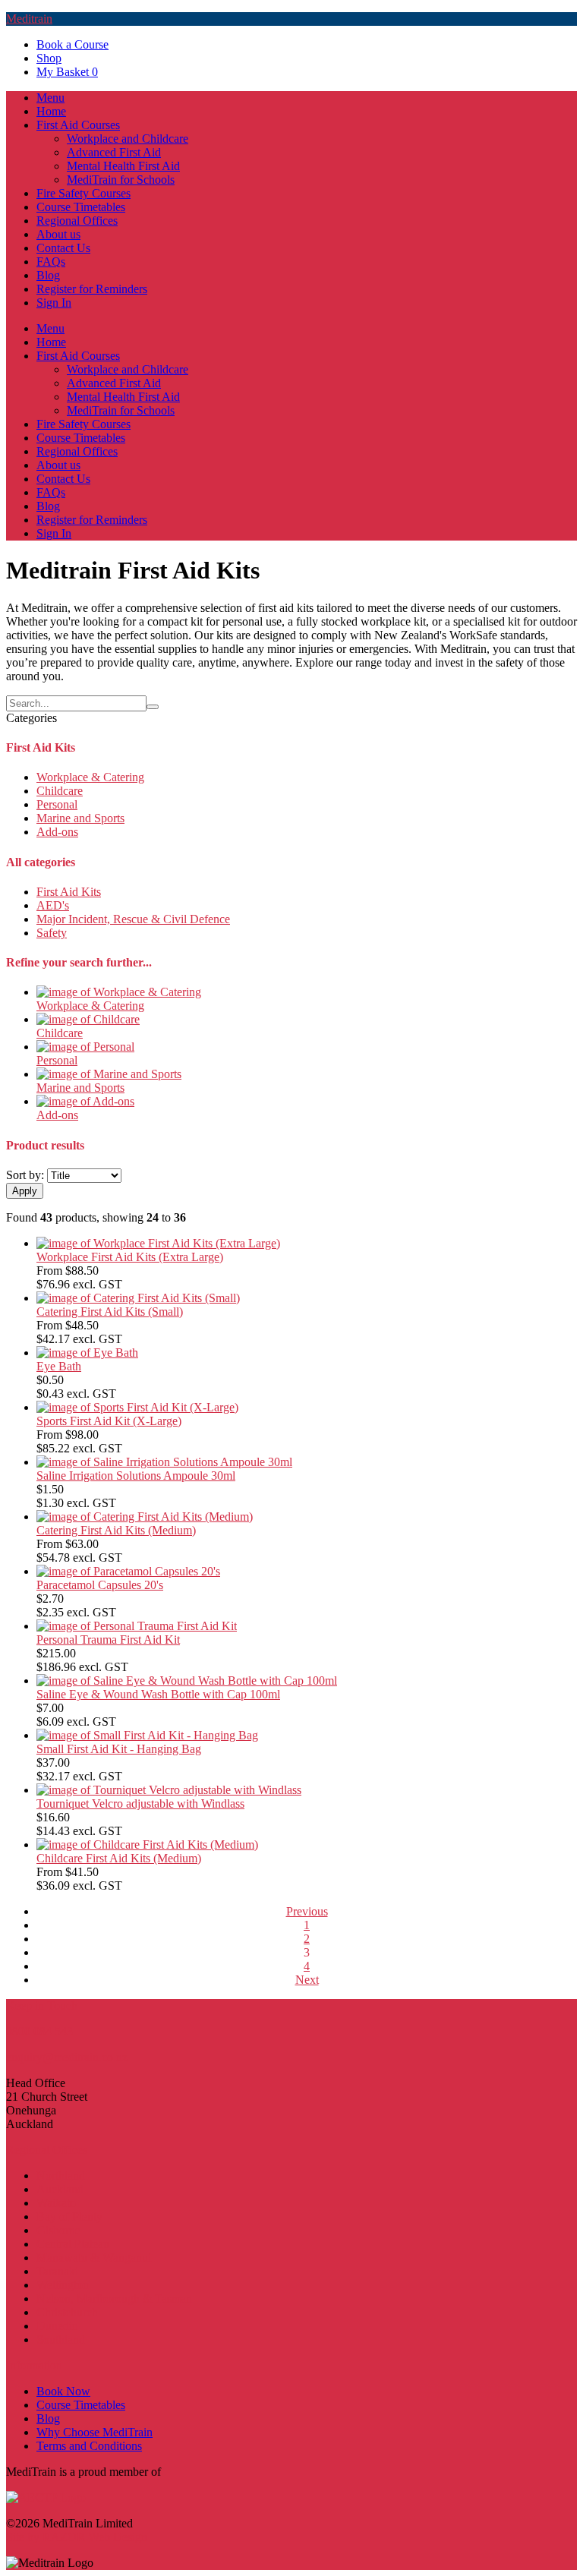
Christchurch (67, 2312)
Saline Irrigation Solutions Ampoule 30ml (136, 1476)
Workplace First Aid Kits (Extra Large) (130, 1257)
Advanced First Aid (114, 152)
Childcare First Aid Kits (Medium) (119, 1858)
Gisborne (58, 2230)
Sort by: (25, 1175)
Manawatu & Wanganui (94, 2258)
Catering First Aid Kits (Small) (110, 1312)
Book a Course (72, 44)
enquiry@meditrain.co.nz (67, 2057)
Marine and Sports (80, 818)
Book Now (63, 2391)
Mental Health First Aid (123, 166)
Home (51, 111)
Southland (61, 2340)
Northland (61, 2176)
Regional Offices (77, 221)
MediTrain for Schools (121, 180)
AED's (53, 905)
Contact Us (63, 248)
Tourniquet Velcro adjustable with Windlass (140, 1804)
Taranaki (57, 2271)
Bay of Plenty (69, 2217)
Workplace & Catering (90, 777)
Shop (49, 58)
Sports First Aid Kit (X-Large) (109, 1421)
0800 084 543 (39, 2031)
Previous (307, 1911)
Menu (50, 98)
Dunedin (57, 2326)
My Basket (67, 72)
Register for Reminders (92, 289)
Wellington (63, 2285)
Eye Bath (59, 1366)
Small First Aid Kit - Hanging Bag (119, 1749)
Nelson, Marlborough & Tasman (114, 2299)
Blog (48, 275)
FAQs (51, 262)
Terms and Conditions (89, 2446)
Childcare (60, 791)
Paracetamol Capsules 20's (100, 1585)
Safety (52, 933)
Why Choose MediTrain (95, 2432)
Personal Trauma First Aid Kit (108, 1640)
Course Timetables (81, 207)
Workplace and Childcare (128, 139)
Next (307, 1980)
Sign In (54, 303)
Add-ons (57, 832)
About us (58, 234)
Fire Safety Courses (84, 193)
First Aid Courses (78, 125)
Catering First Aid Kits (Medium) (116, 1530)
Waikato (56, 2203)
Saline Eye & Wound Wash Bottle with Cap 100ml (158, 1694)
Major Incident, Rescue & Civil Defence (133, 919)
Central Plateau (73, 2244)
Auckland (60, 2189)
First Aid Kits (69, 892)
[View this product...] (119, 992)
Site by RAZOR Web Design (77, 2537)
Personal (57, 804)
